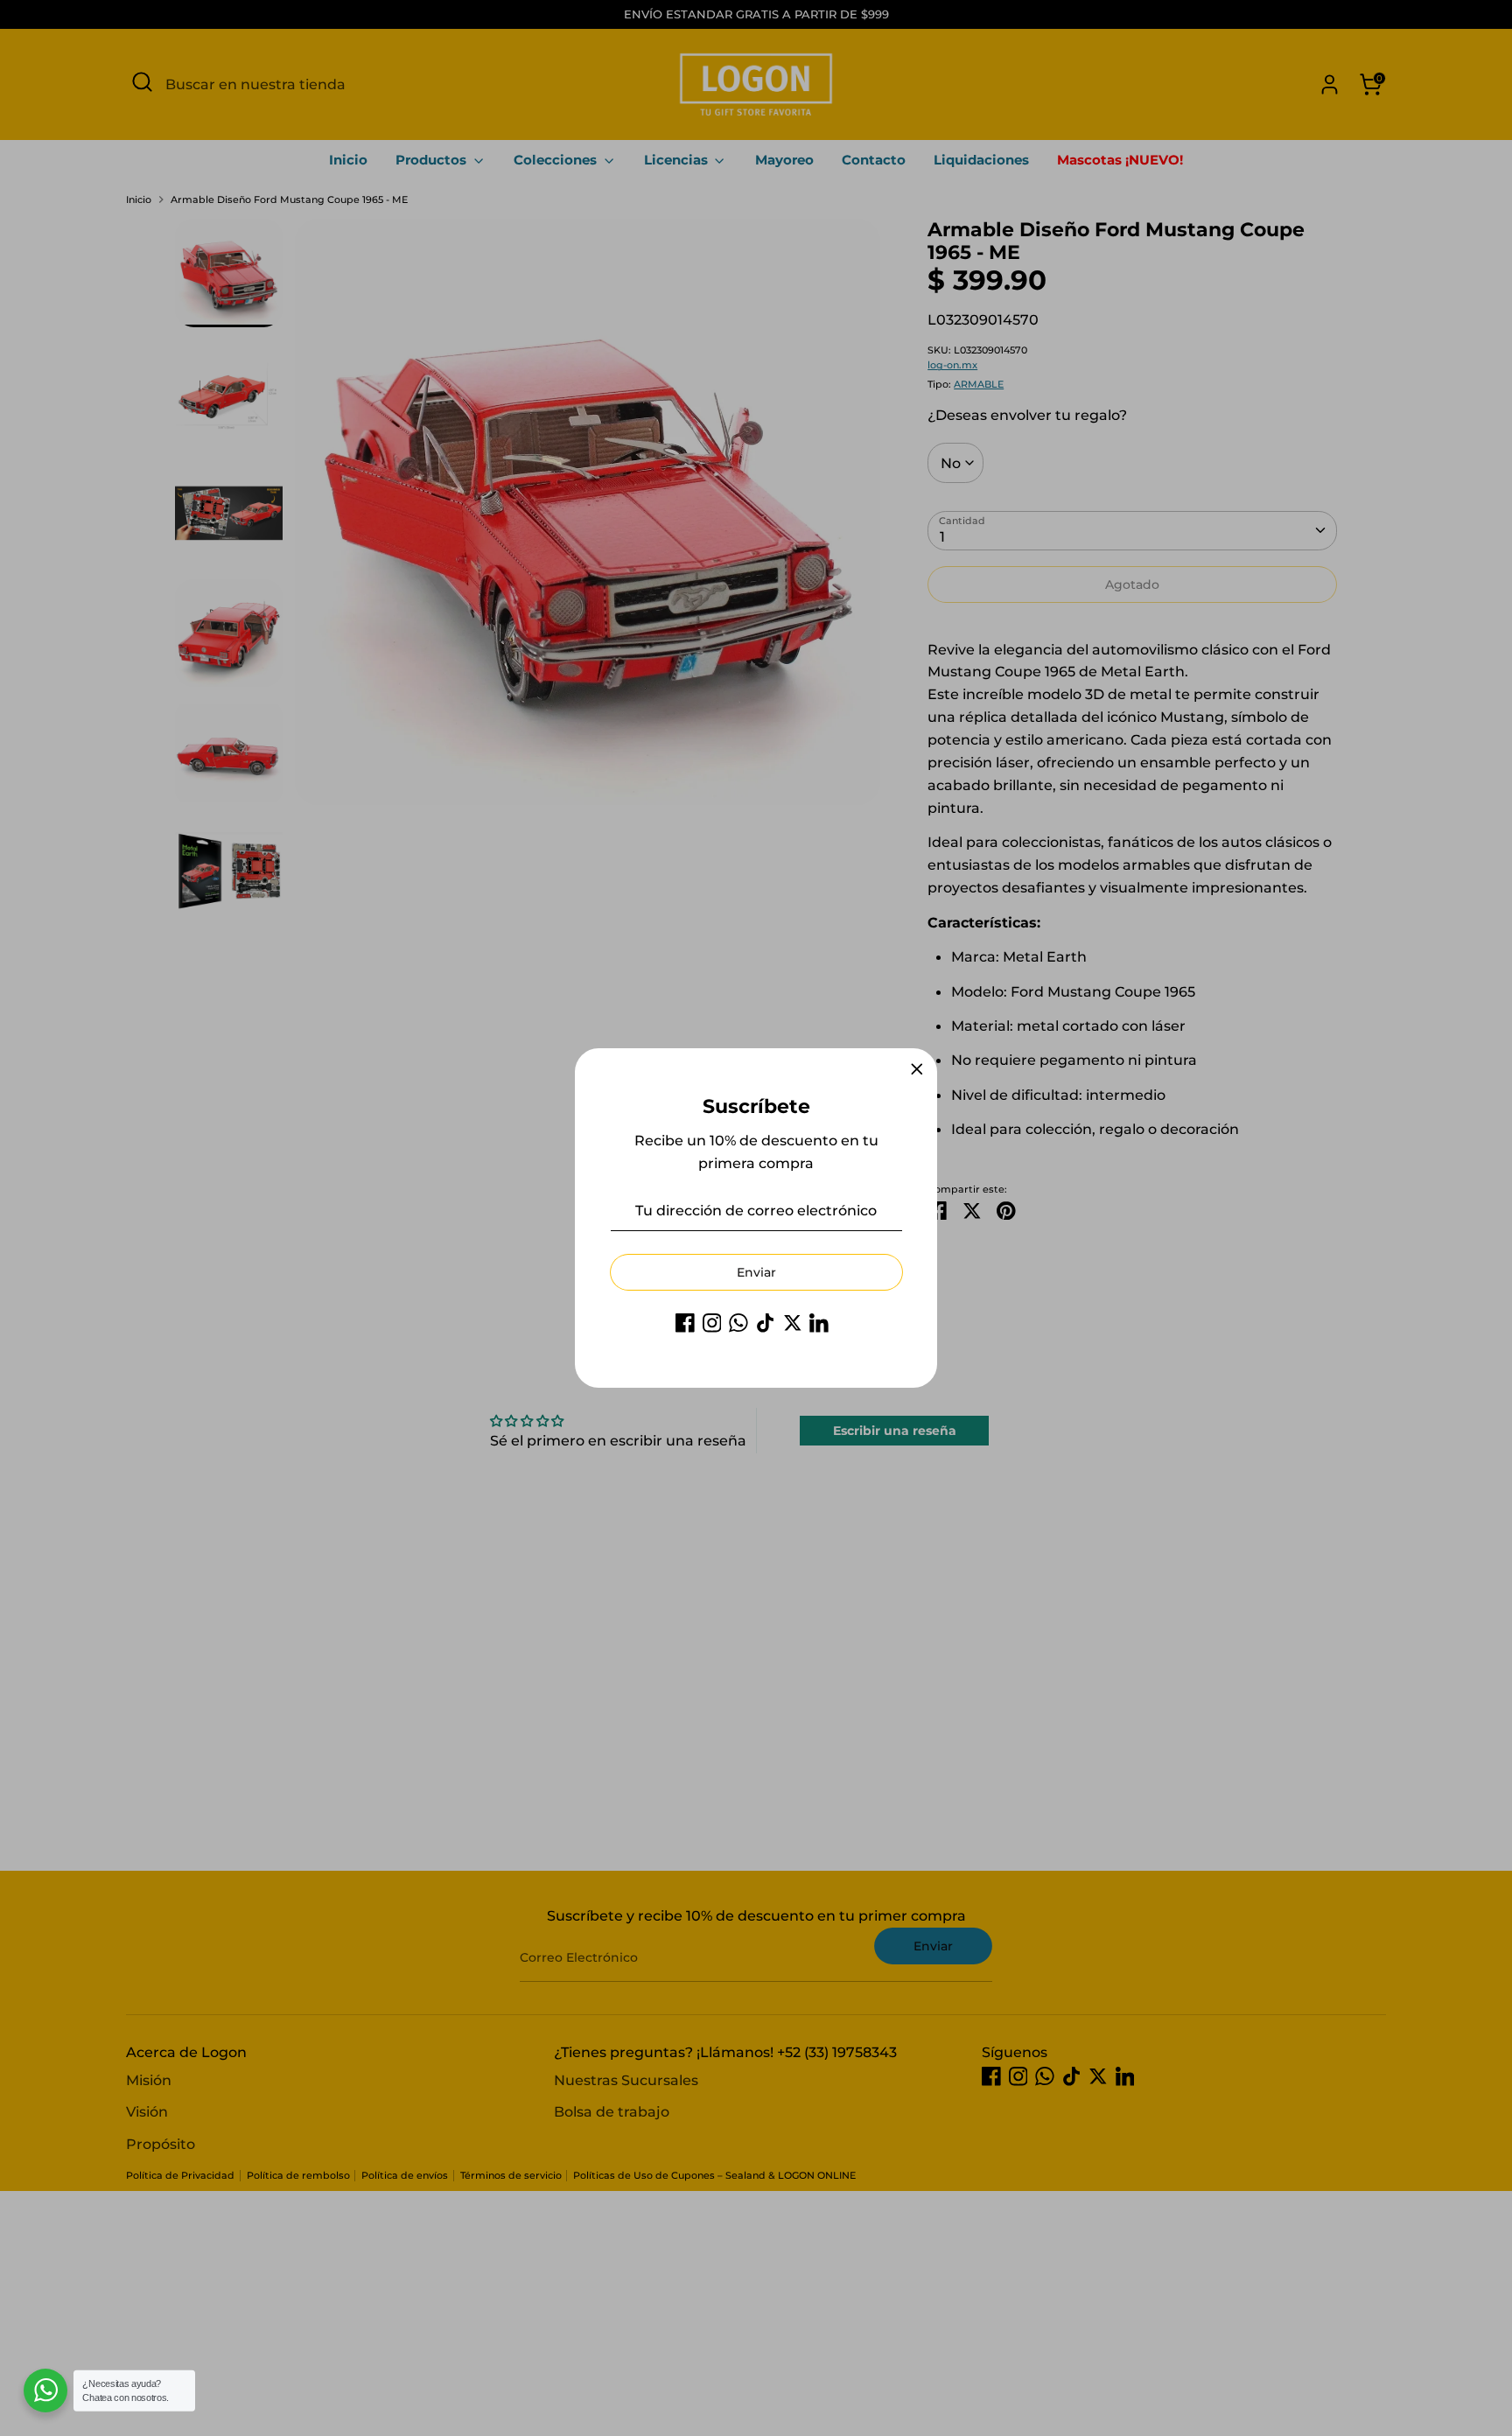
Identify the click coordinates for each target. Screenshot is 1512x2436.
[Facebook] (685, 1323)
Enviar (756, 1272)
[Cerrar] (917, 1069)
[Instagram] (712, 1323)
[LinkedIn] (819, 1323)
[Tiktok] (766, 1323)
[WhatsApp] (738, 1323)
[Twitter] (793, 1323)
